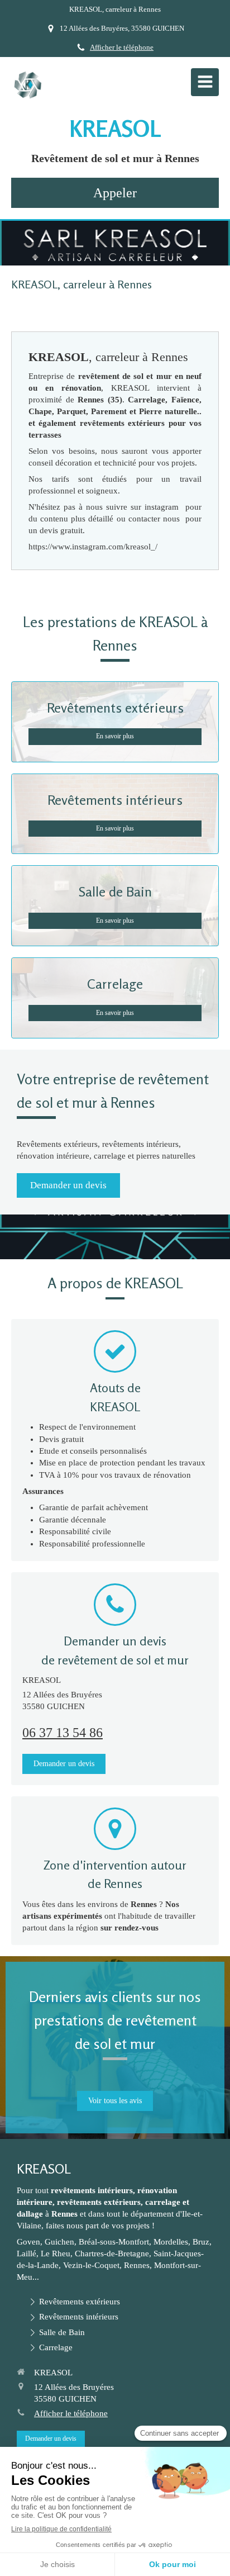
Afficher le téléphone (122, 48)
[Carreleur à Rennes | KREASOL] (28, 85)
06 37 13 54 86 (63, 1733)
